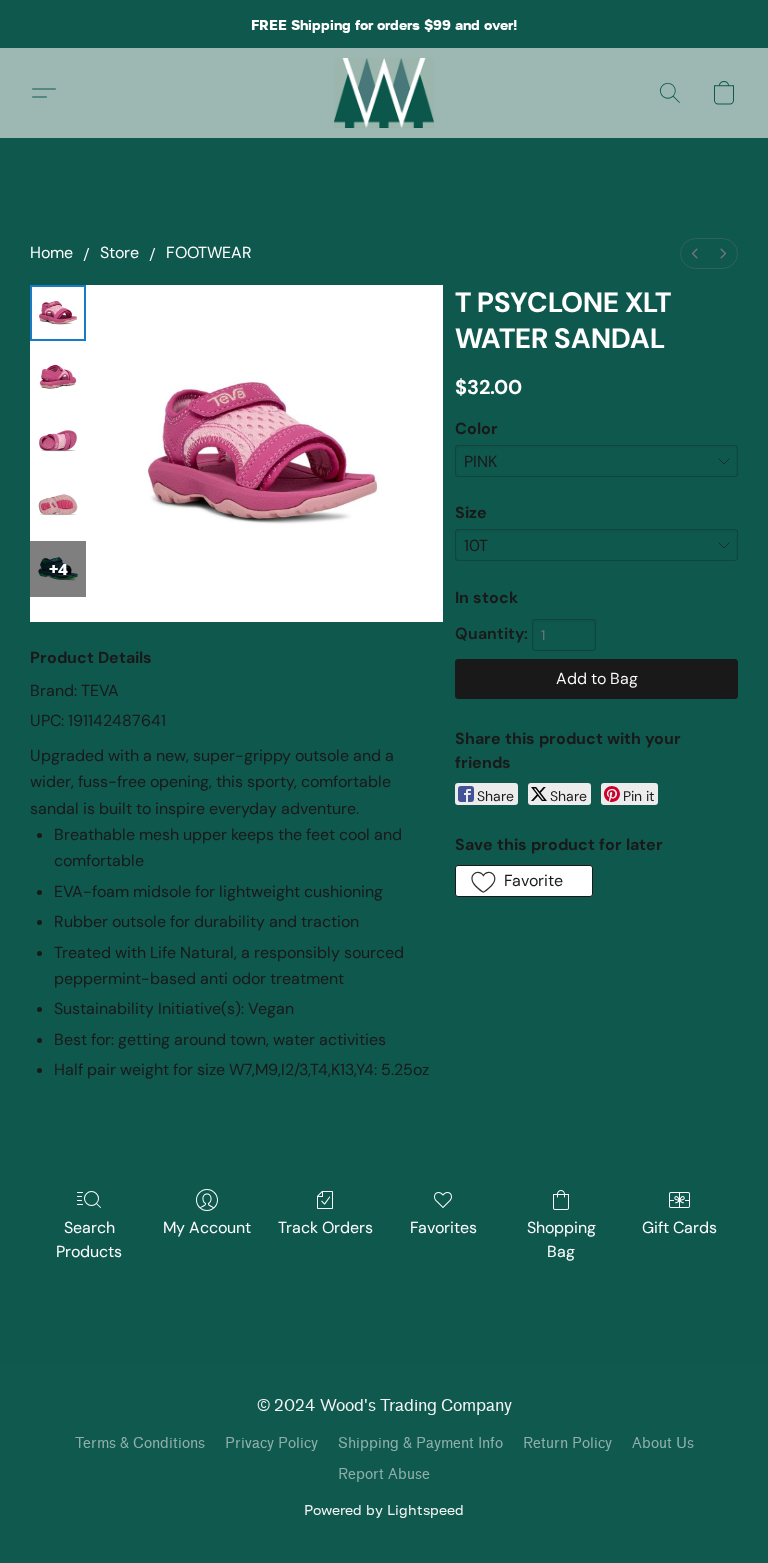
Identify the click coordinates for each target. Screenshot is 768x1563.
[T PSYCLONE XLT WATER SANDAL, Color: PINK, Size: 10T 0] (58, 313)
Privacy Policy (271, 1443)
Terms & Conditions (140, 1443)
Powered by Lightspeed (384, 1509)
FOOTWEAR (209, 252)
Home (51, 252)
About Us (663, 1443)
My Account (207, 1227)
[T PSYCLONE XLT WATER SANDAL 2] (58, 441)
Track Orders (325, 1227)
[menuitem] (695, 253)
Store (119, 252)
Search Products (89, 1239)
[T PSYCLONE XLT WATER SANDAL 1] (58, 377)
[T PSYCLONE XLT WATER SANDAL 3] (58, 505)
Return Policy (567, 1443)
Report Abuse (384, 1474)
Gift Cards (679, 1227)
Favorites (443, 1227)
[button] (384, 93)
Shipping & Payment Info (420, 1443)
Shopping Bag (561, 1239)
